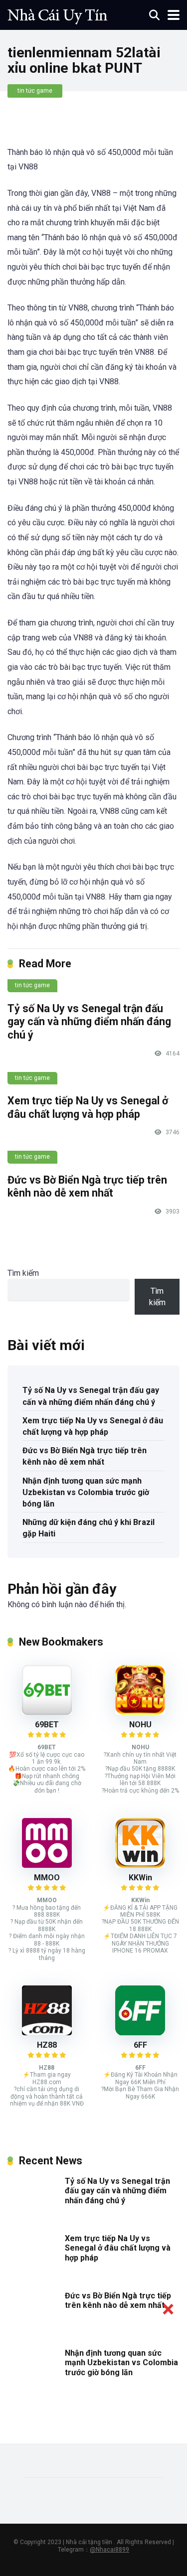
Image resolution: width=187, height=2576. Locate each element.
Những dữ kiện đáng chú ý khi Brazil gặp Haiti (89, 1528)
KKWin (140, 1878)
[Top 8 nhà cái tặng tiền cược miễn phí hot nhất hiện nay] (57, 14)
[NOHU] (140, 1712)
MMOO (47, 1878)
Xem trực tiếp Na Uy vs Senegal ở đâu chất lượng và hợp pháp (88, 1107)
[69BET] (47, 1712)
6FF (140, 2045)
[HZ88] (47, 2033)
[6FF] (140, 2033)
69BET (47, 1725)
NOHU (140, 1725)
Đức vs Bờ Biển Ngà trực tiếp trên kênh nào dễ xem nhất (87, 1187)
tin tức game (35, 91)
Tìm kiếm (23, 1273)
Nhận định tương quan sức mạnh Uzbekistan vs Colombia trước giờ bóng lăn (86, 1492)
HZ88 (47, 2045)
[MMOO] (47, 1865)
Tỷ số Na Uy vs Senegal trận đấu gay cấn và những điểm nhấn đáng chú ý (89, 1022)
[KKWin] (140, 1865)
